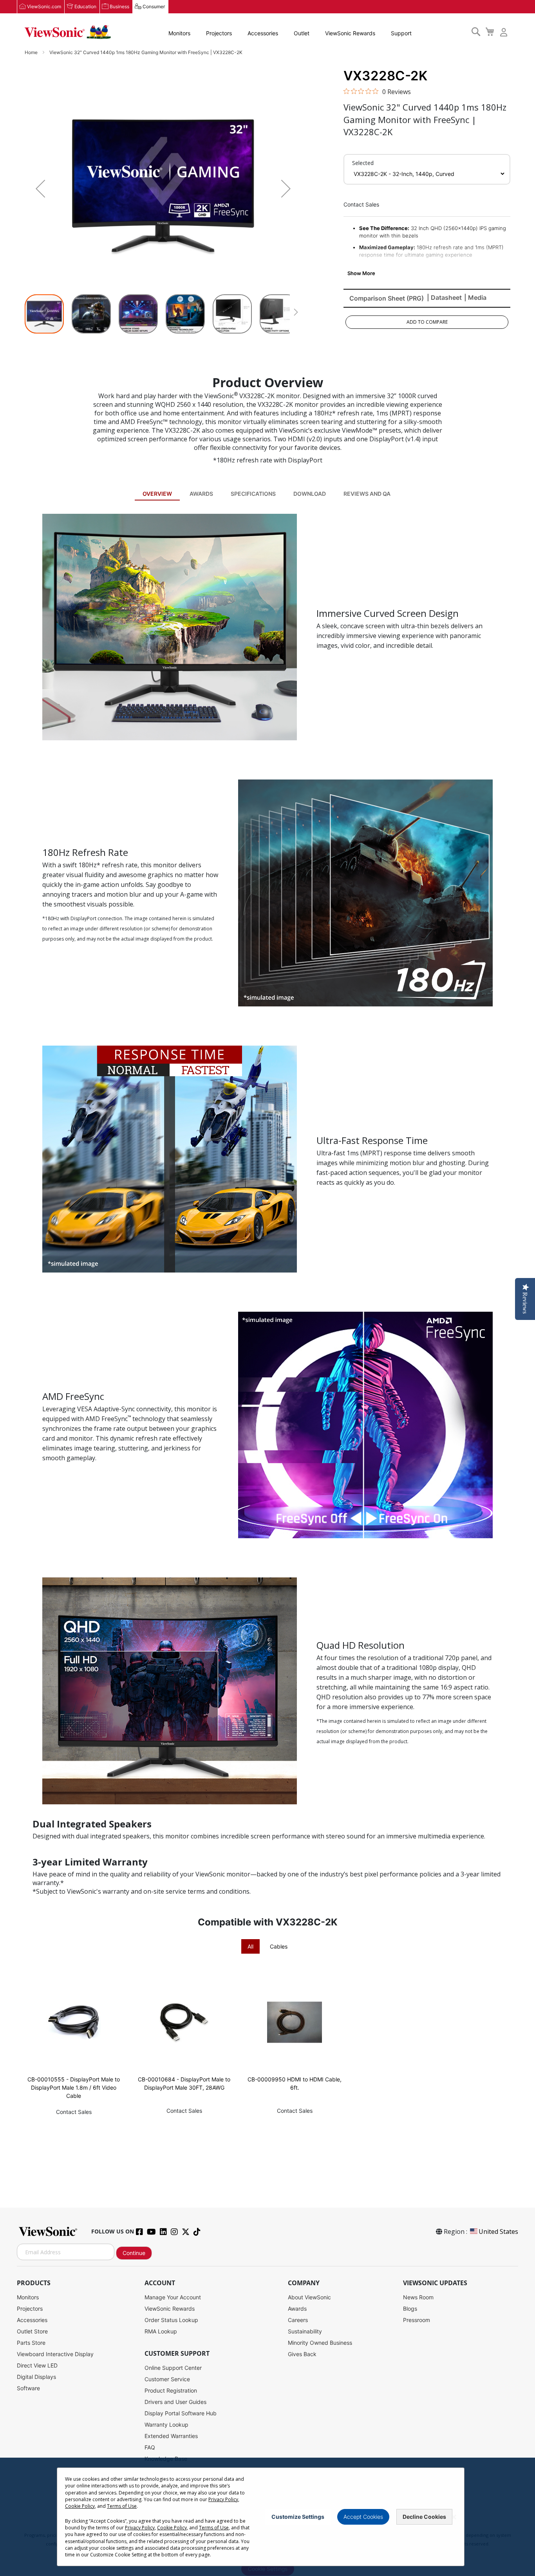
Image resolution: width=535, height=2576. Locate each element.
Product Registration (171, 2390)
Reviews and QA (367, 494)
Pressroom (417, 2320)
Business (119, 6)
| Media (475, 297)
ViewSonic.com (44, 6)
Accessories (263, 33)
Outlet (302, 33)
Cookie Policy (80, 2506)
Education (85, 6)
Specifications (253, 494)
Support (401, 33)
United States (498, 2232)
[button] (40, 189)
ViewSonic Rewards (350, 33)
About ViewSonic (309, 2297)
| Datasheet (444, 297)
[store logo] (68, 32)
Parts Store (31, 2343)
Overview (157, 494)
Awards (201, 494)
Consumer (154, 6)
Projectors (219, 33)
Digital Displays (36, 2377)
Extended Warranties (171, 2436)
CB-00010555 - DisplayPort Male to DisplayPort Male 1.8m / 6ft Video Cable (74, 2087)
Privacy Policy (223, 2499)
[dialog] (267, 2517)
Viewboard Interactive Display (55, 2354)
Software (28, 2388)
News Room (418, 2297)
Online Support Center (173, 2368)
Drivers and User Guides (175, 2402)
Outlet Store (32, 2331)
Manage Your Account (173, 2297)
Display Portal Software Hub (181, 2413)
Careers (298, 2320)
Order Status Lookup (171, 2320)
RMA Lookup (161, 2331)
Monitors (179, 33)
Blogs (410, 2309)
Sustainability (305, 2331)
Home (32, 52)
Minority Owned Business (320, 2343)
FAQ (150, 2447)
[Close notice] (454, 2517)
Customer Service (167, 2379)
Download (310, 494)
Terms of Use (122, 2506)
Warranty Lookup (166, 2425)
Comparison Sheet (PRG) (387, 298)
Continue (134, 2253)
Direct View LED (37, 2365)
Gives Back (302, 2354)
